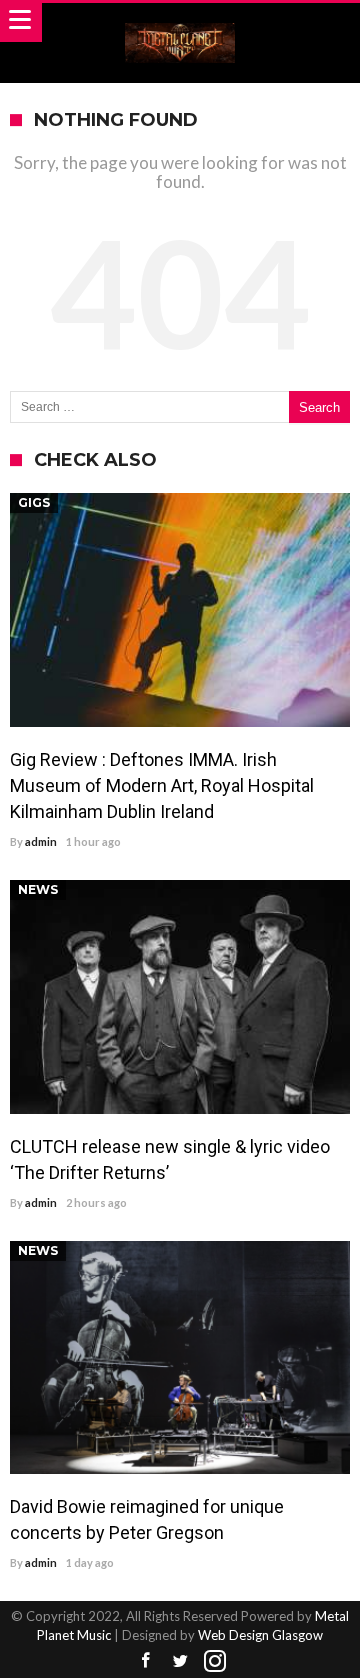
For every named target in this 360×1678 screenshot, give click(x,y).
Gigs (34, 502)
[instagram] (215, 1661)
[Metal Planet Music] (180, 22)
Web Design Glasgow (260, 1635)
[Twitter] (180, 1661)
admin (41, 841)
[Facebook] (145, 1661)
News (38, 889)
